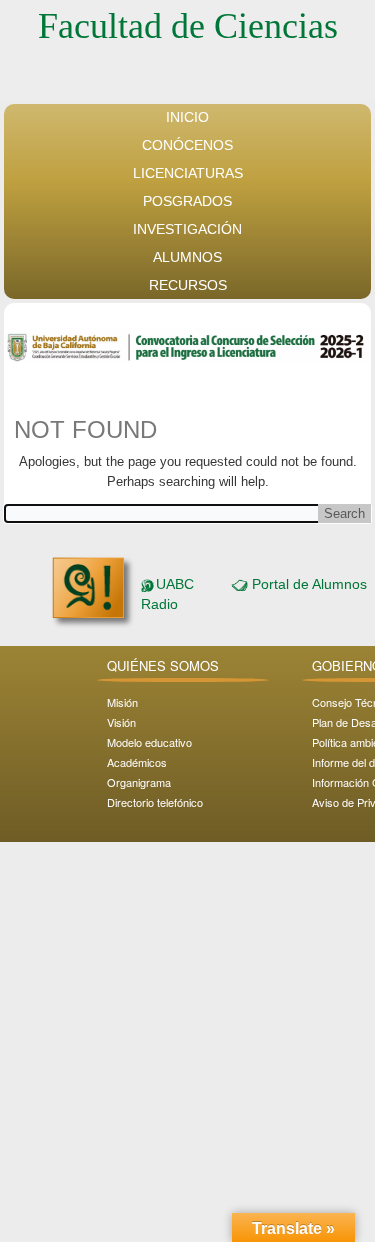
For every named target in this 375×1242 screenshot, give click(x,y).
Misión (122, 702)
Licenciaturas (188, 173)
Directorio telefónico (155, 802)
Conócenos (187, 145)
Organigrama (139, 782)
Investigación (187, 229)
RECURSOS (188, 285)
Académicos (137, 762)
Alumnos (187, 257)
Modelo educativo (149, 742)
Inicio (187, 117)
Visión (121, 722)
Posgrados (187, 201)
